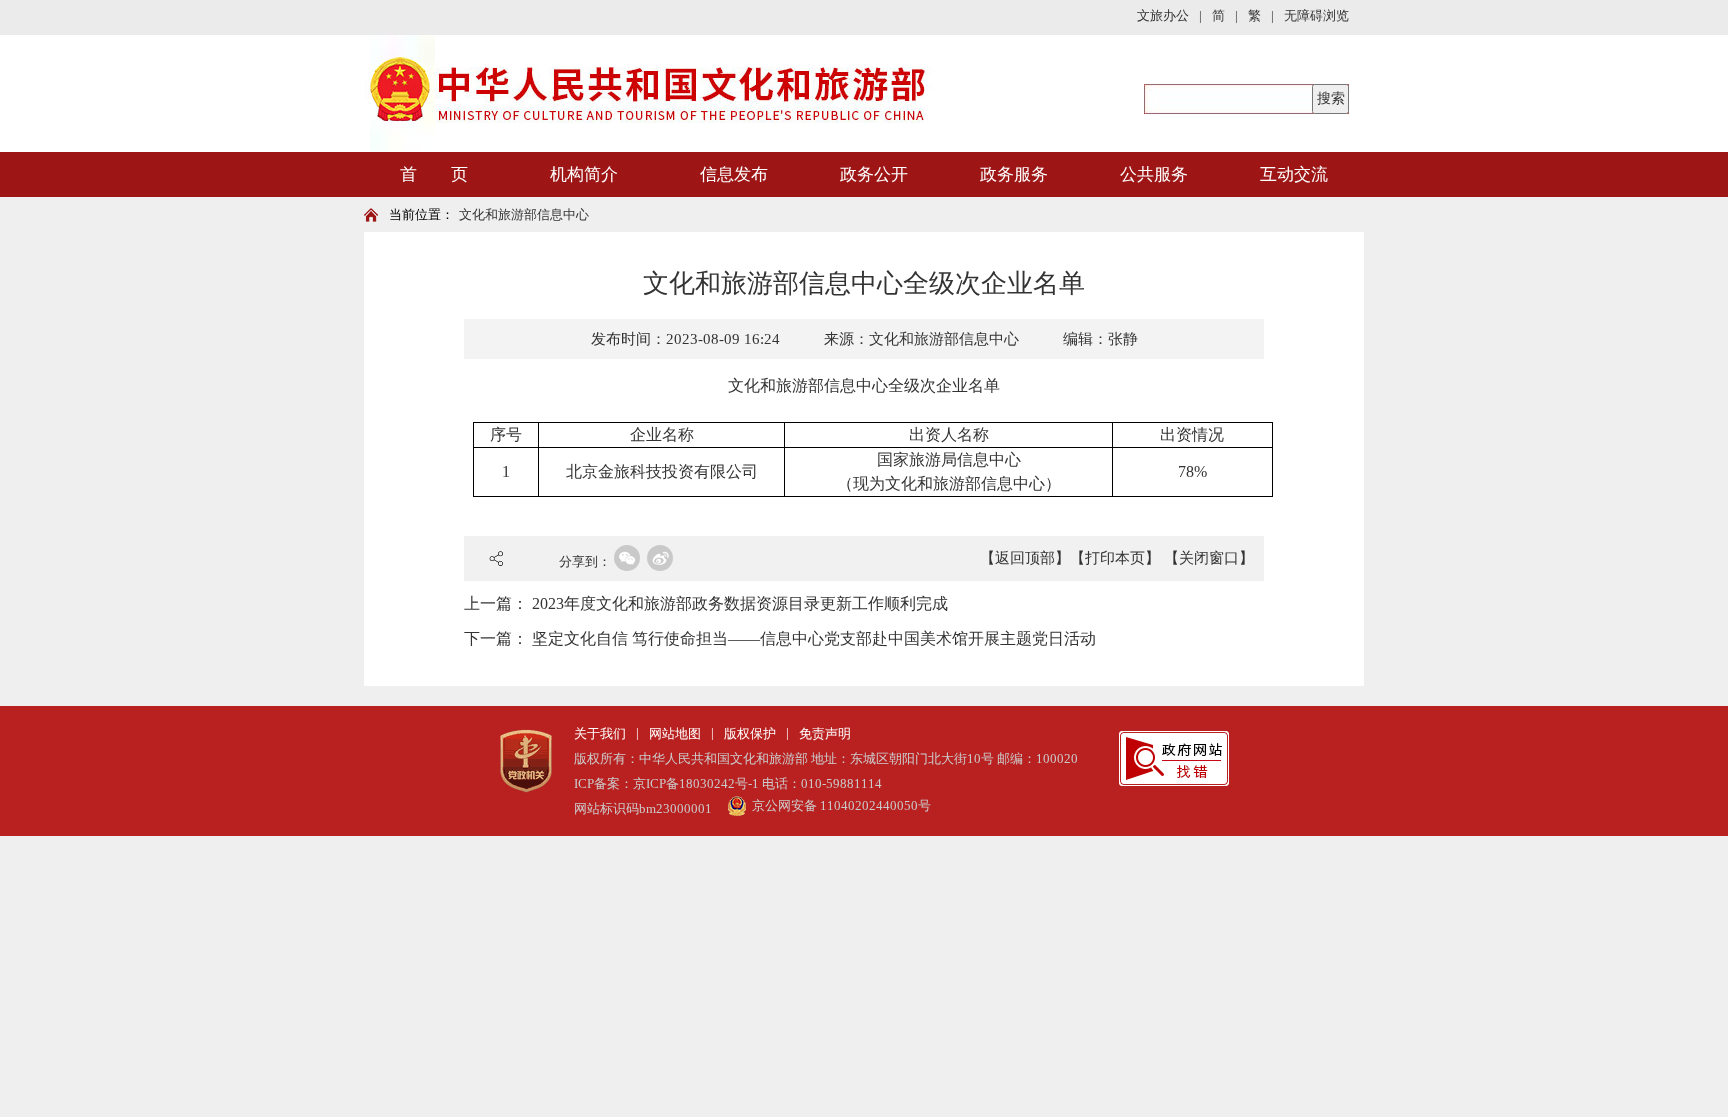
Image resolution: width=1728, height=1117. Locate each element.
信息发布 (734, 174)
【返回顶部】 (1025, 558)
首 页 (434, 174)
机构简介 (584, 174)
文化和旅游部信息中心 (524, 214)
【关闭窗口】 (1209, 558)
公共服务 (1154, 174)
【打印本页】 (1115, 558)
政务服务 (1014, 174)
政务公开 (874, 174)
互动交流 (1294, 174)
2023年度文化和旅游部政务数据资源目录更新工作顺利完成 (740, 603)
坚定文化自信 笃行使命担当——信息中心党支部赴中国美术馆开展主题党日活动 (814, 638)
